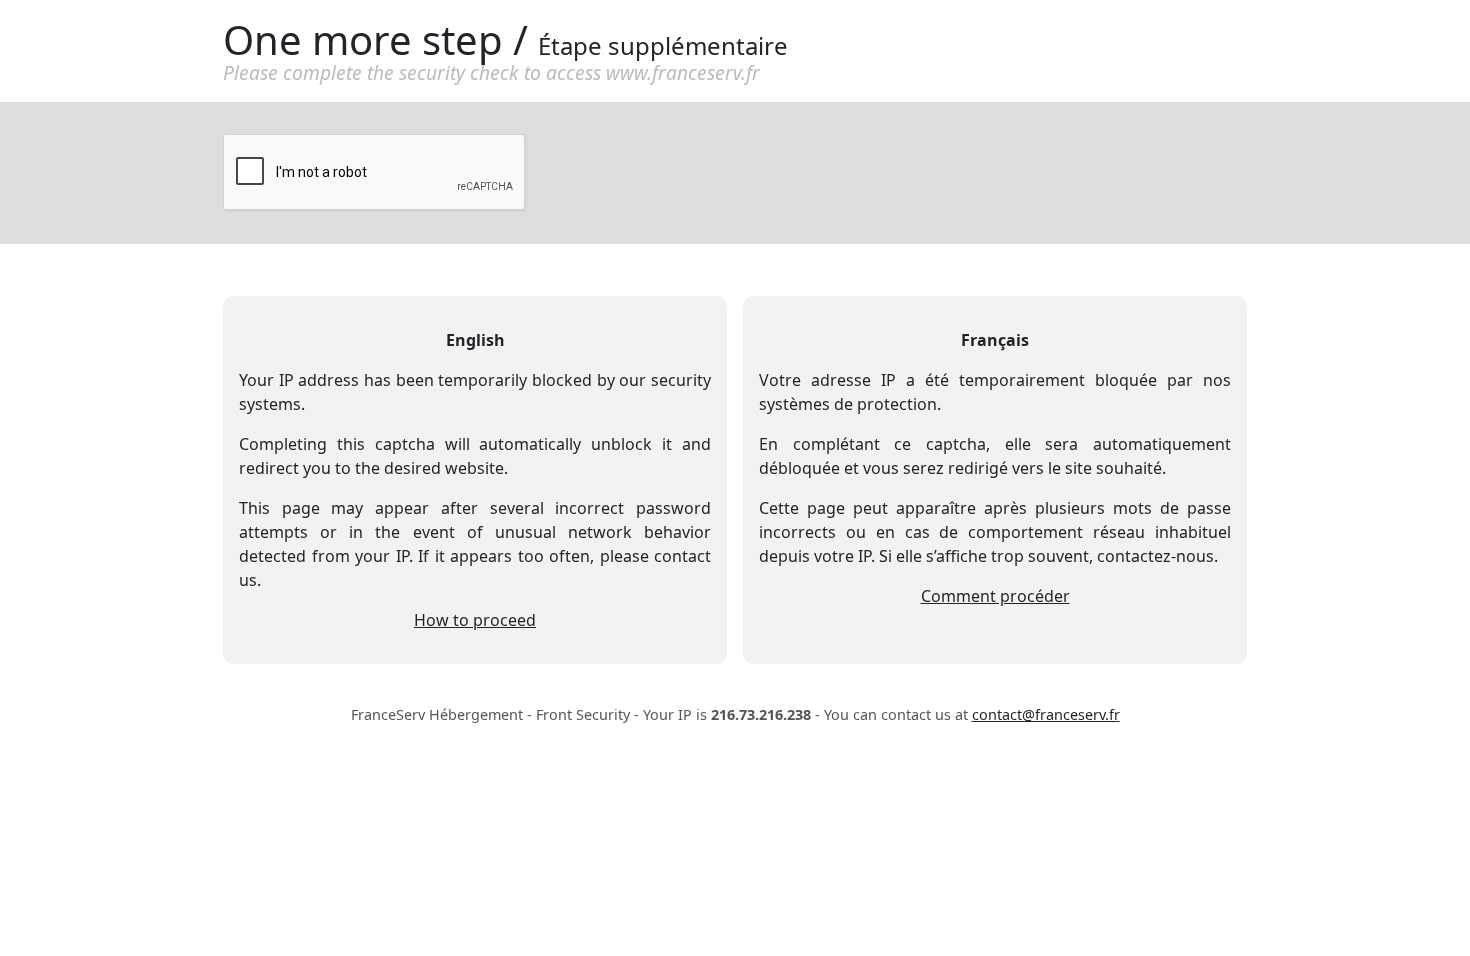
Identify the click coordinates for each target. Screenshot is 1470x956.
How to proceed (475, 620)
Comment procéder (995, 596)
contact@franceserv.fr (1046, 714)
